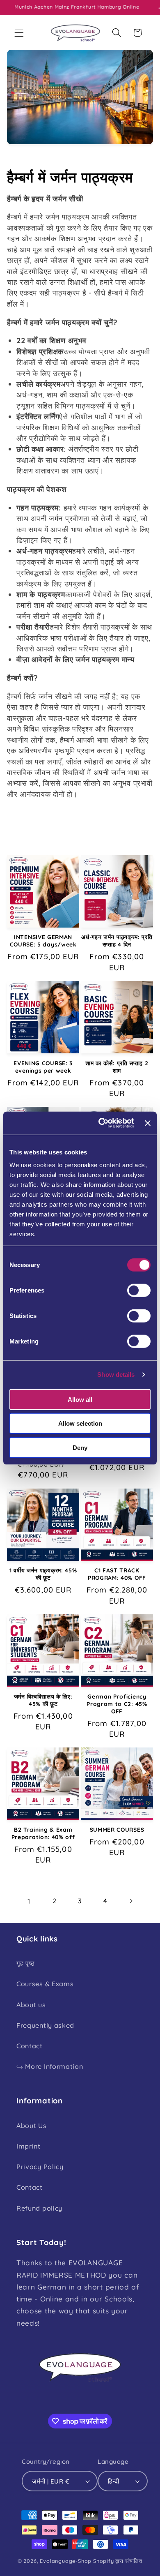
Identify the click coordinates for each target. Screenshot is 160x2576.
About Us (32, 2126)
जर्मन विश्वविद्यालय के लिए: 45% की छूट (43, 1700)
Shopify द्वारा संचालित (118, 2561)
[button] (19, 33)
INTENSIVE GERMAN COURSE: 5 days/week (43, 941)
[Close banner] (148, 1123)
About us (31, 2005)
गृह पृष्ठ (26, 1963)
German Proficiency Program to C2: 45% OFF (117, 1704)
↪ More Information (50, 2066)
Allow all (80, 1399)
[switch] (139, 1290)
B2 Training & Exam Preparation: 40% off (43, 1833)
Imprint (29, 2146)
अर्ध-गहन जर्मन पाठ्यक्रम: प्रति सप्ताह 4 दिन (117, 941)
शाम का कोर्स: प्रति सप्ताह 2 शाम (117, 1067)
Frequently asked (45, 2025)
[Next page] (131, 1901)
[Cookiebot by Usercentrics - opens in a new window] (101, 1123)
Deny (80, 1447)
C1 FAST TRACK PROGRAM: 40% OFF (117, 1574)
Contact (30, 2046)
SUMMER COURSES (117, 1829)
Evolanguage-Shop (66, 2561)
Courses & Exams (45, 1984)
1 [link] (29, 1901)
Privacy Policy (40, 2167)
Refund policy (39, 2208)
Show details (116, 1375)
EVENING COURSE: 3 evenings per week (43, 1067)
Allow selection (80, 1423)
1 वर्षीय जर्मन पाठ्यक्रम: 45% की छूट (43, 1574)
